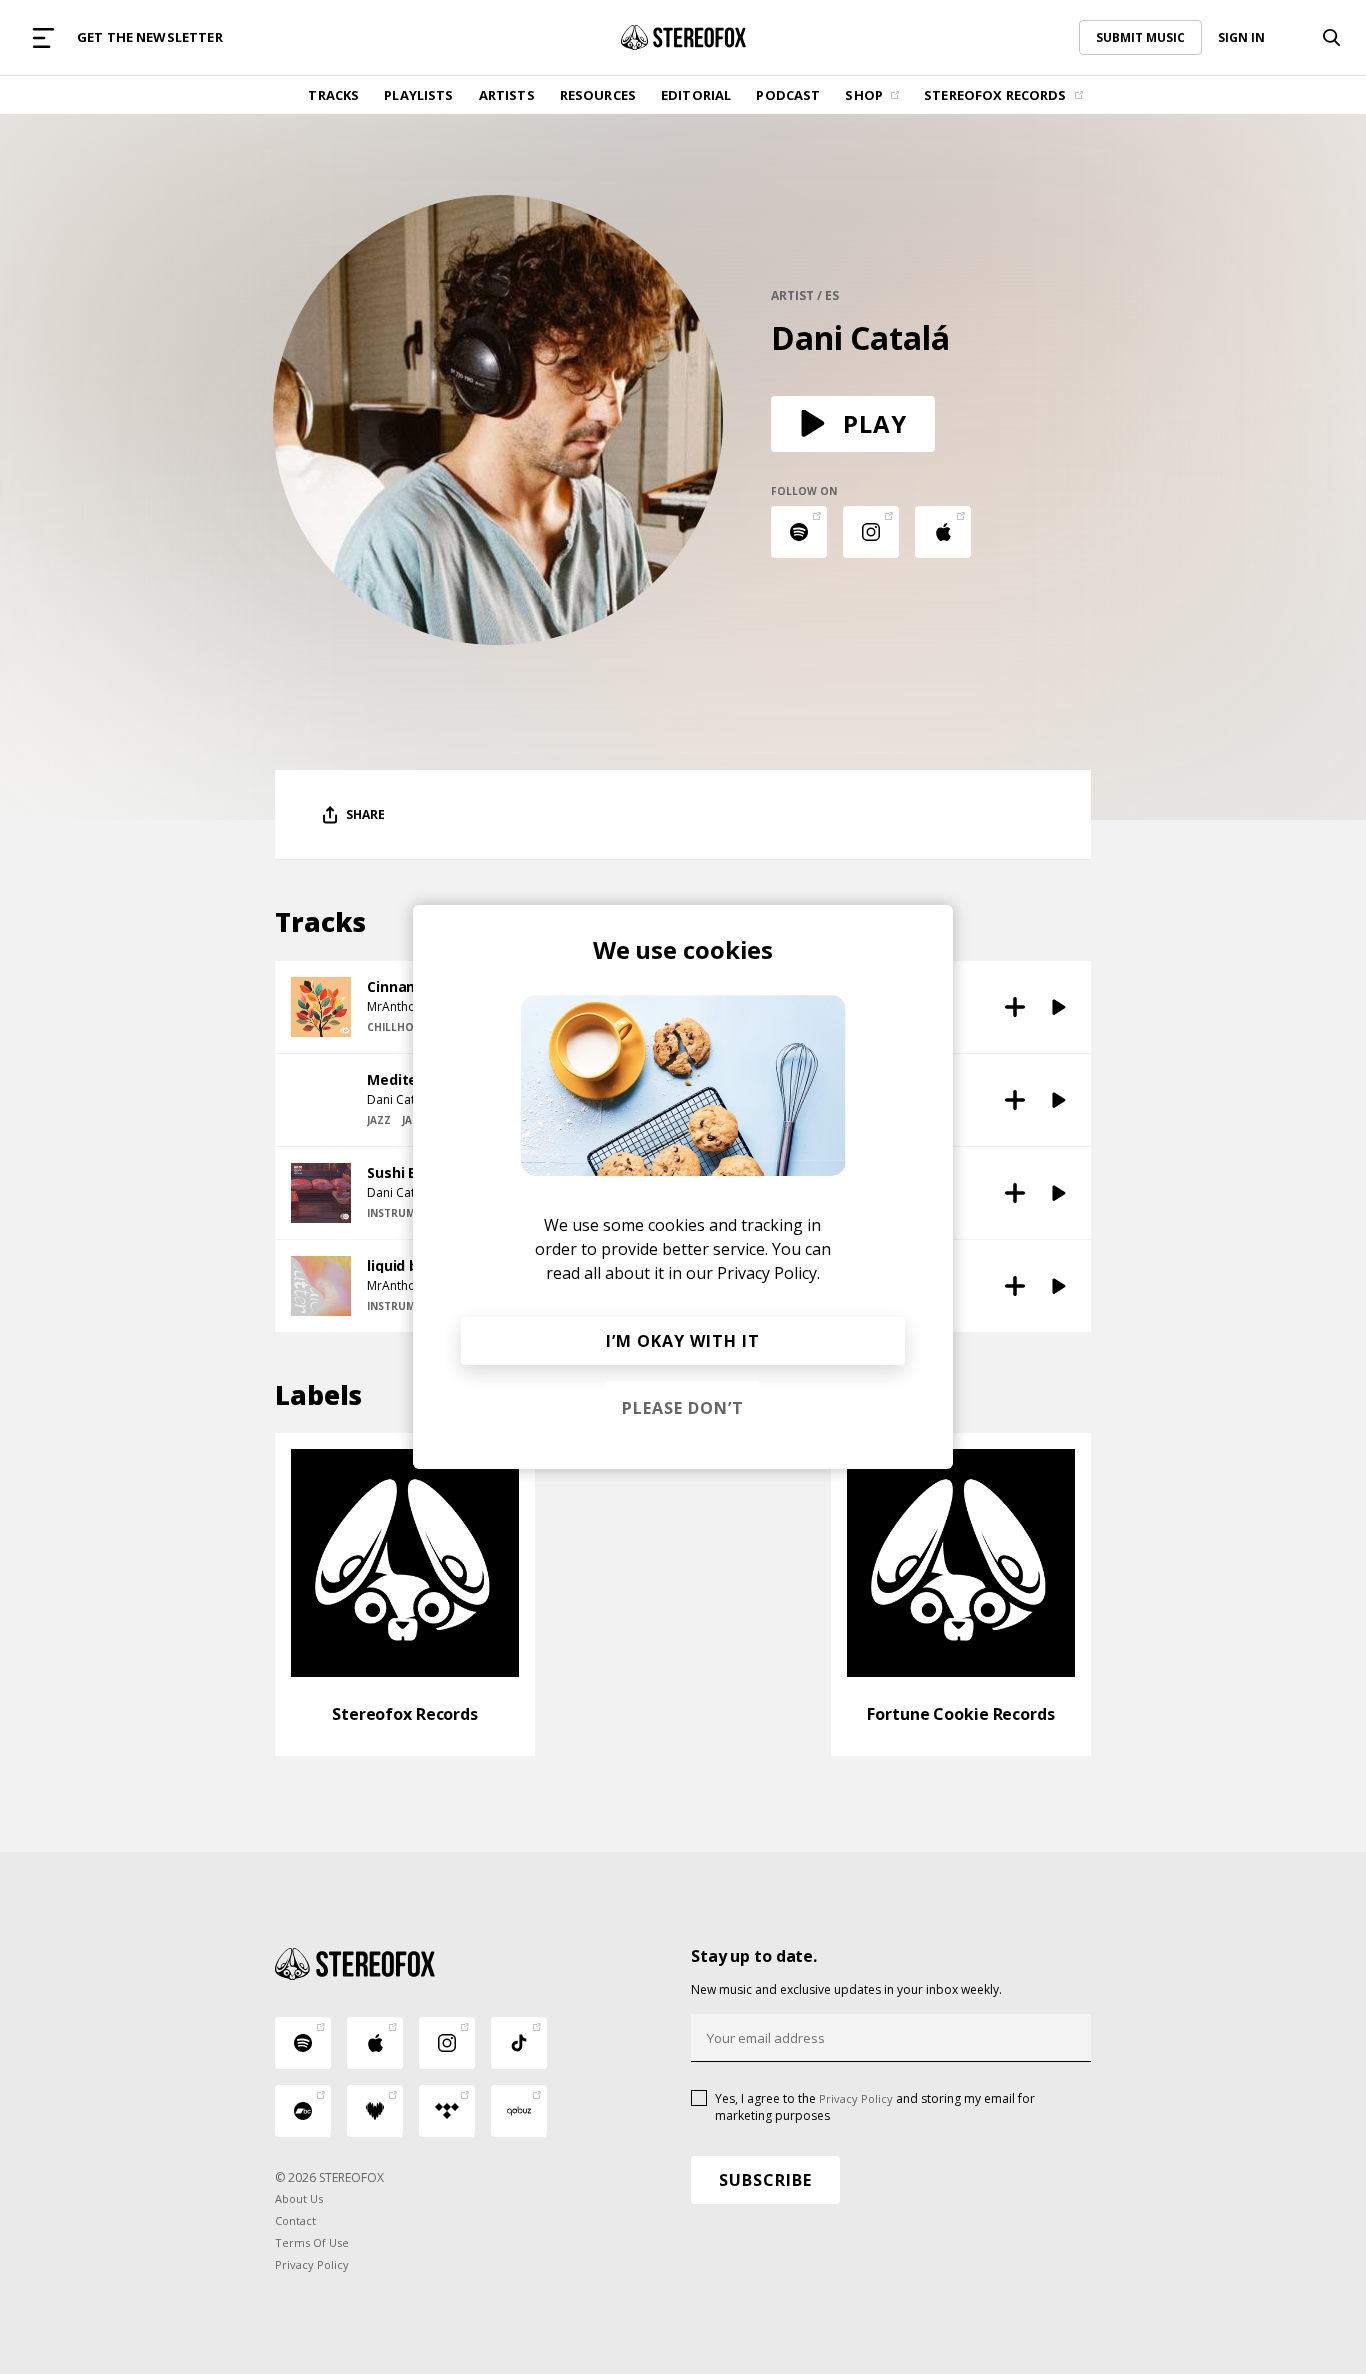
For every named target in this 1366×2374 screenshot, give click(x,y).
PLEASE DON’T (683, 1408)
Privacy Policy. (768, 1273)
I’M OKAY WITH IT (683, 1341)
